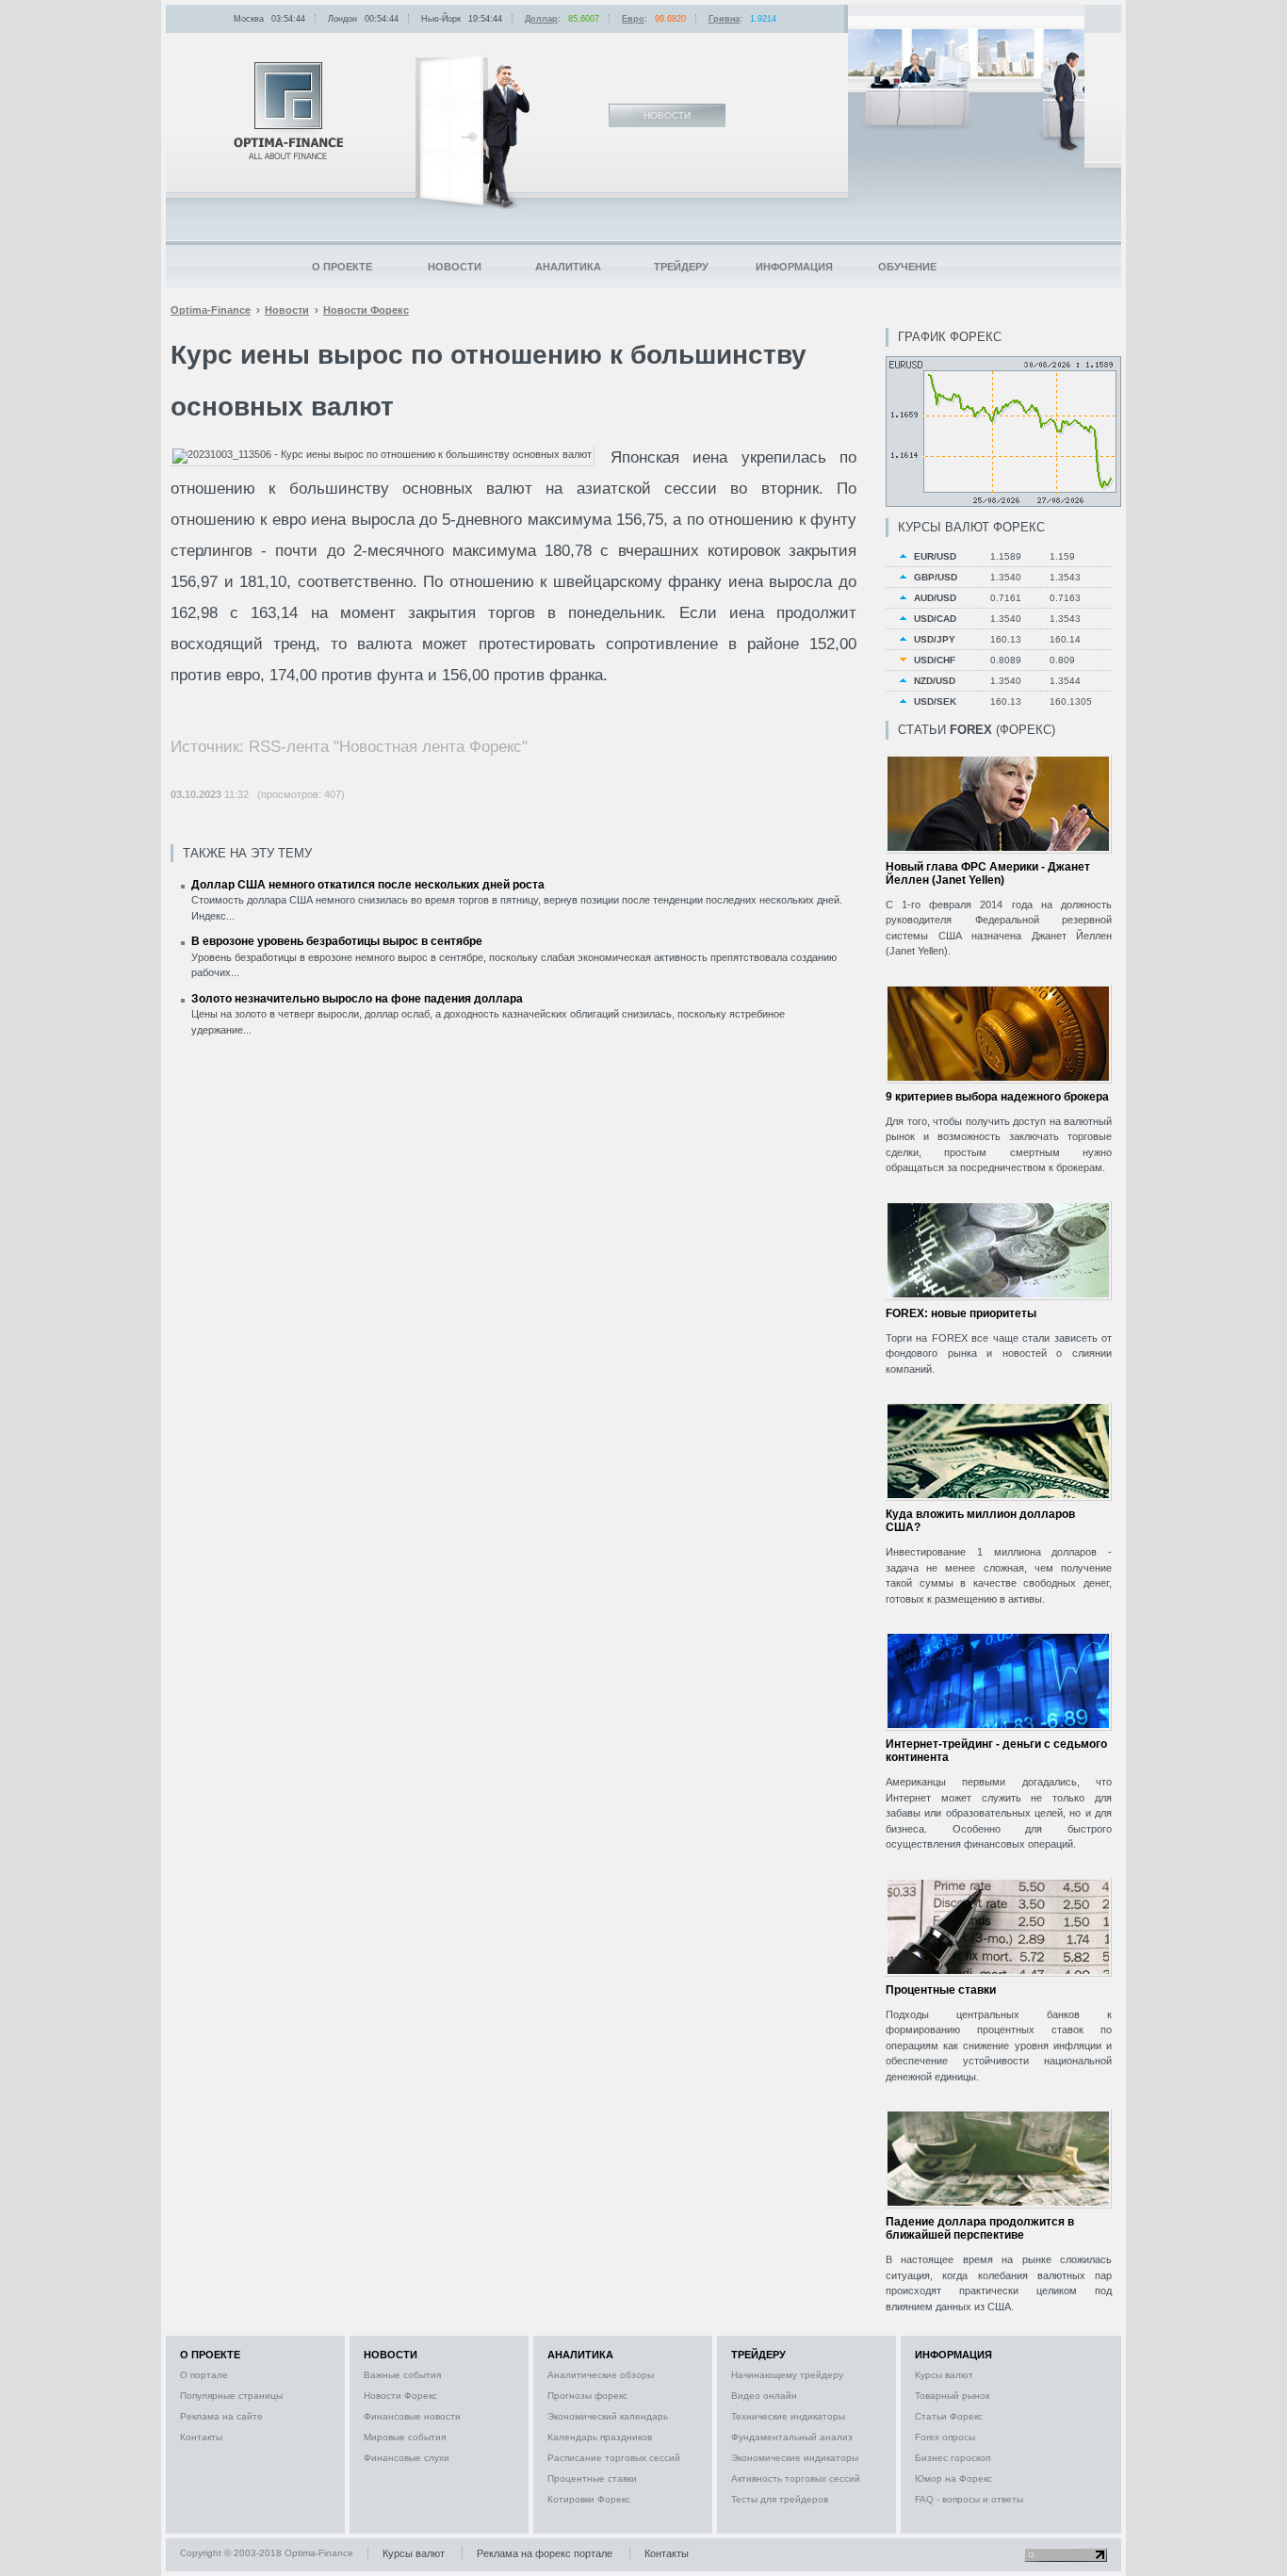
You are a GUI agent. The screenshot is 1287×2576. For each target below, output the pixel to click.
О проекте (342, 267)
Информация (794, 267)
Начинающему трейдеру (787, 2375)
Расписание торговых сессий (614, 2458)
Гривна (724, 19)
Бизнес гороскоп (953, 2458)
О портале (204, 2375)
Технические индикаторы (788, 2416)
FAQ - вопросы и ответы (969, 2499)
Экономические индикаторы (795, 2458)
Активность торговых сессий (796, 2478)
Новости (455, 267)
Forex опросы (945, 2437)
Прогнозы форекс (587, 2396)
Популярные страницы (231, 2396)
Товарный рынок (952, 2396)
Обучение (907, 267)
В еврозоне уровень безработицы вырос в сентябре (337, 941)
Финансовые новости (412, 2416)
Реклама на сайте (221, 2416)
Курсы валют (944, 2375)
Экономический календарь (608, 2416)
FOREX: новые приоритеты (961, 1313)
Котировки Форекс (589, 2499)
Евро (633, 19)
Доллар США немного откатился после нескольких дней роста (368, 885)
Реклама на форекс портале (545, 2553)
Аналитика (568, 267)
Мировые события (405, 2437)
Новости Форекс (400, 2396)
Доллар (541, 19)
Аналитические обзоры (601, 2375)
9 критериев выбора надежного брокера (997, 1097)
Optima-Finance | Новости (288, 111)
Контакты (201, 2437)
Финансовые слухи (407, 2458)
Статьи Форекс (949, 2416)
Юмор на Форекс (953, 2478)
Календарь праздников (600, 2437)
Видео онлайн (764, 2396)
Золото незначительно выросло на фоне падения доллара (357, 999)
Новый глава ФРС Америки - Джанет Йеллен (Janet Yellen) (988, 873)
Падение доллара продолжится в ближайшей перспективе (980, 2228)
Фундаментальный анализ (792, 2437)
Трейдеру (681, 267)
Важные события (402, 2375)
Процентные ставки (941, 1990)
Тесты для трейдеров (780, 2499)
